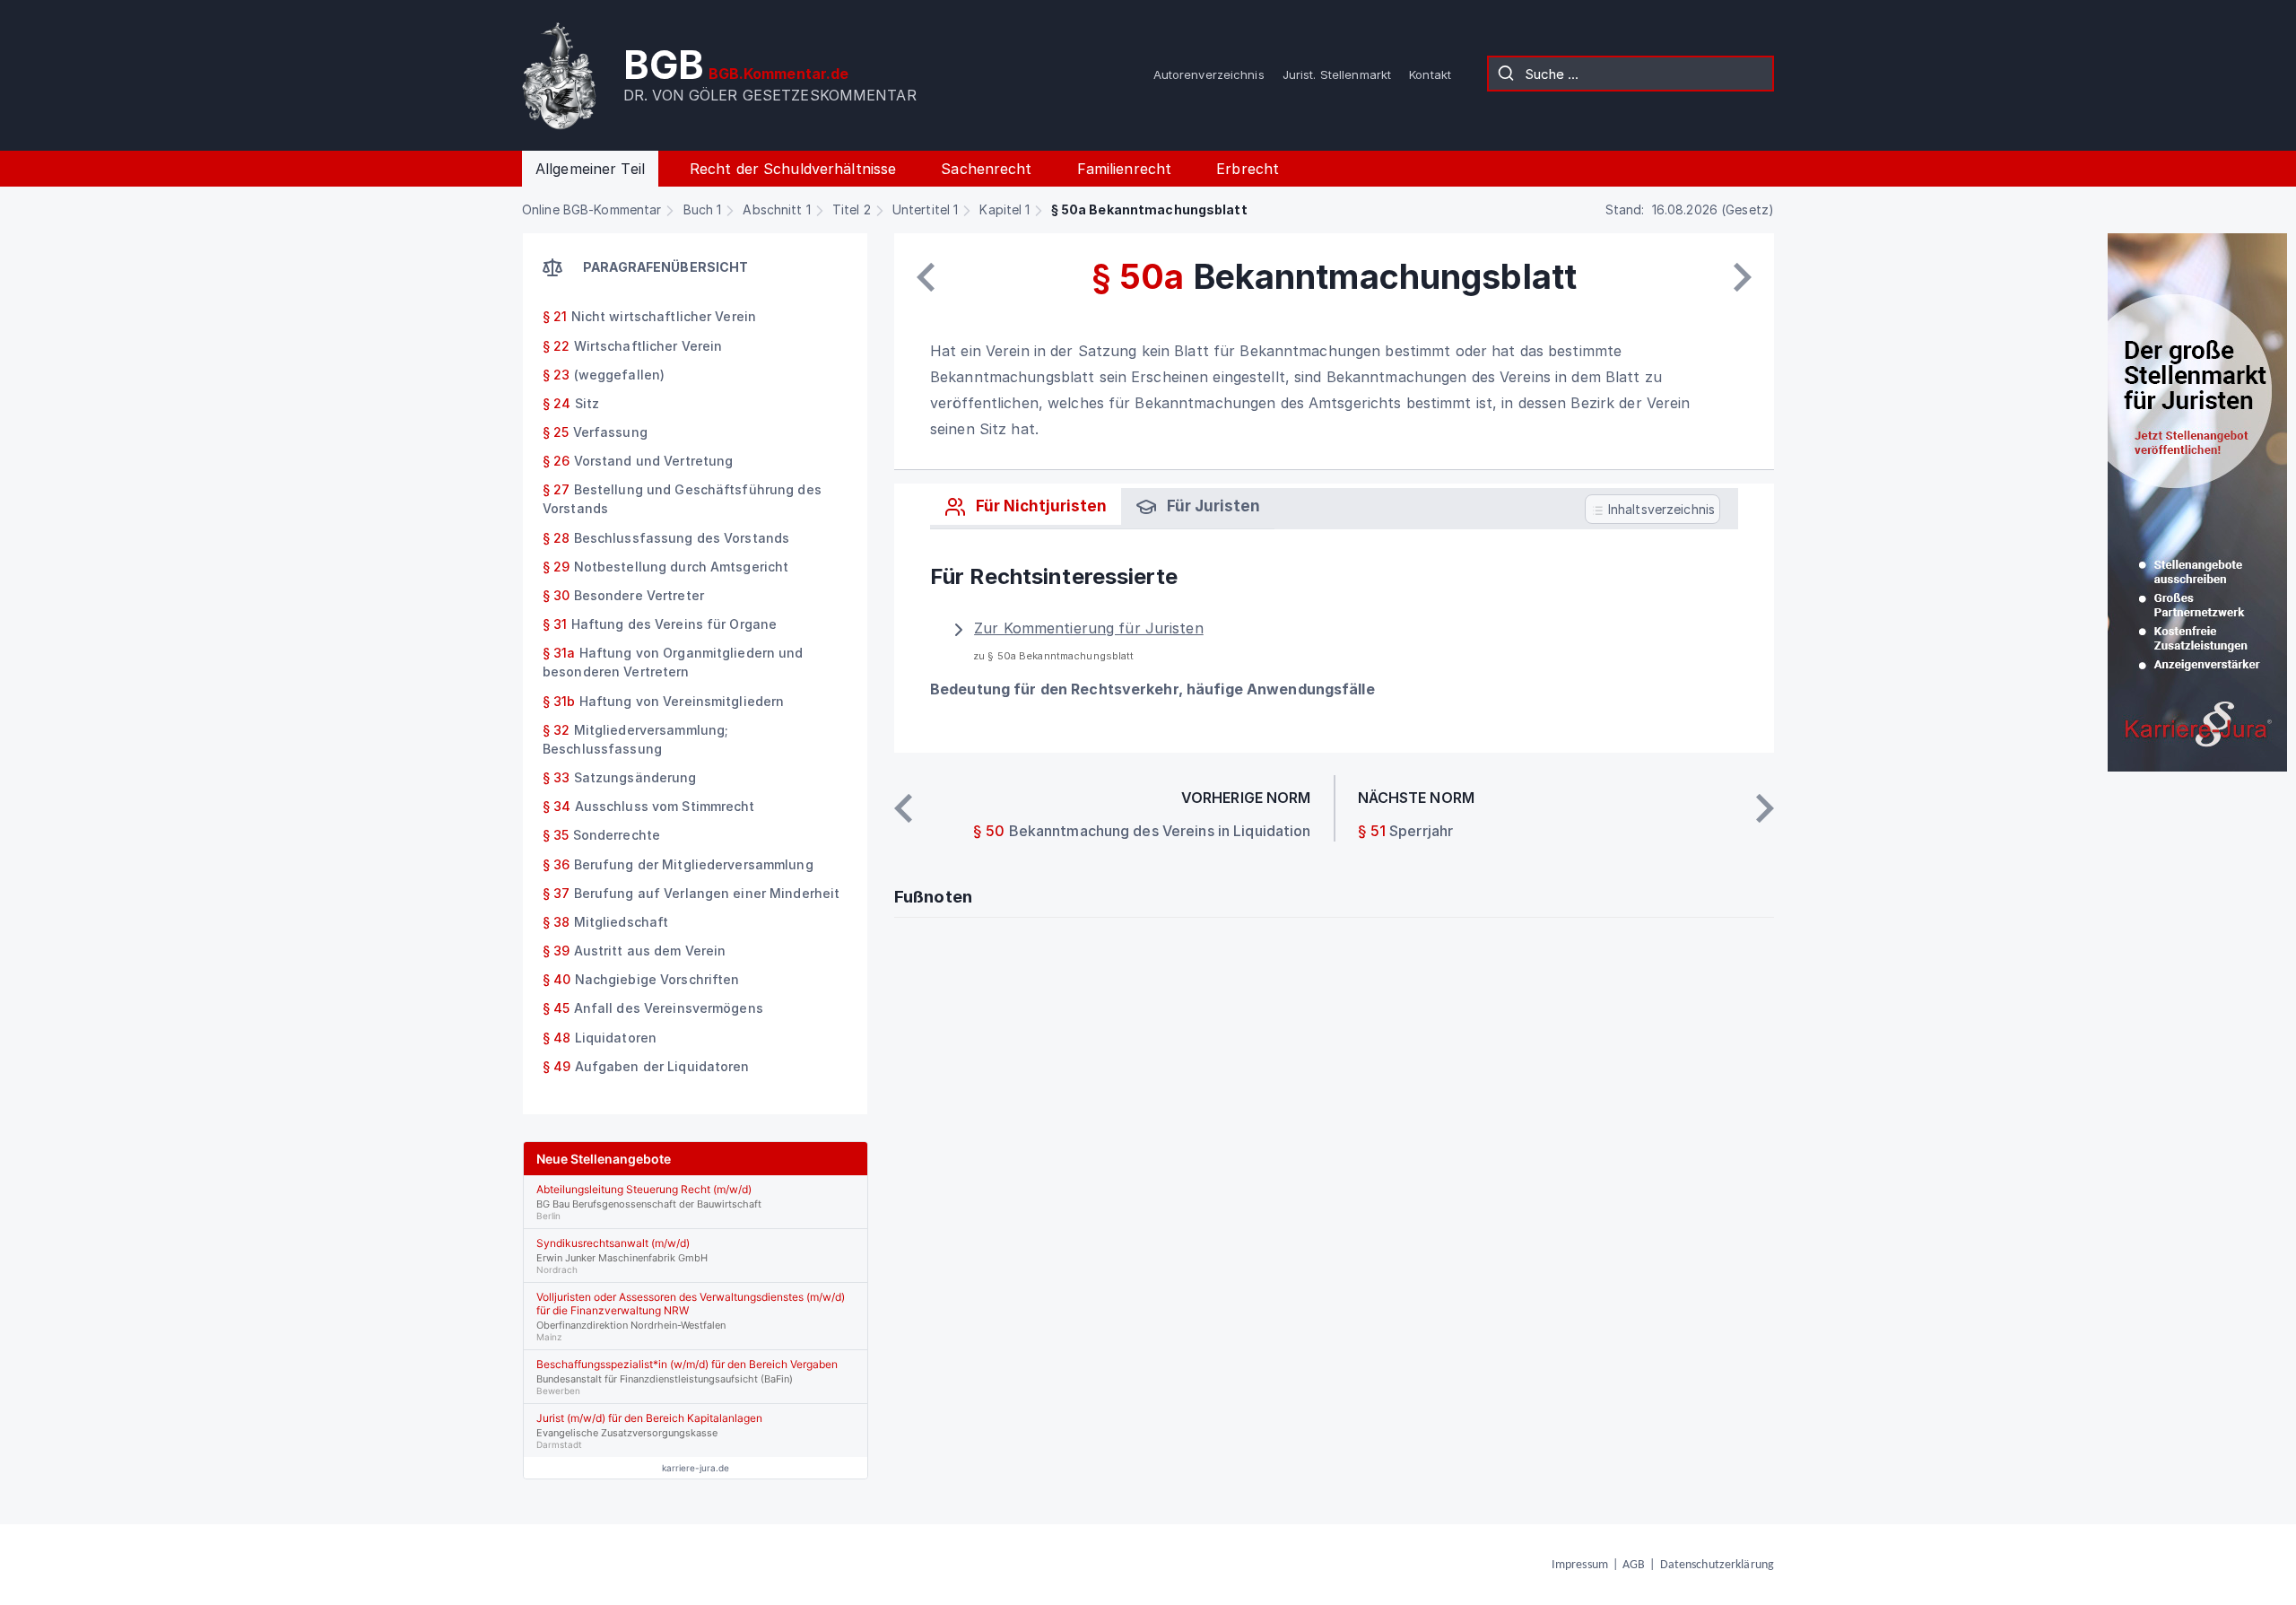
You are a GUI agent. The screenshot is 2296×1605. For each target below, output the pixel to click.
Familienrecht (1125, 169)
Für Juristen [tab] (1212, 506)
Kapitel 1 (1004, 209)
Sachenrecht (986, 169)
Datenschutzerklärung (1717, 1565)
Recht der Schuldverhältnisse (793, 169)
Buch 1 (703, 209)
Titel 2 (852, 209)
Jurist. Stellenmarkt (1337, 74)
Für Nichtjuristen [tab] (1039, 506)
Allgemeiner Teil (590, 169)
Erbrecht (1248, 169)
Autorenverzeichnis (1209, 74)
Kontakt (1430, 74)
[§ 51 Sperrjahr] (1743, 277)
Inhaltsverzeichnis (1660, 509)
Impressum (1580, 1565)
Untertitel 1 (925, 209)
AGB (1634, 1565)
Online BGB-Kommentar (591, 209)
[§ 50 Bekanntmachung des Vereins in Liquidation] (926, 277)
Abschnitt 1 (776, 209)
